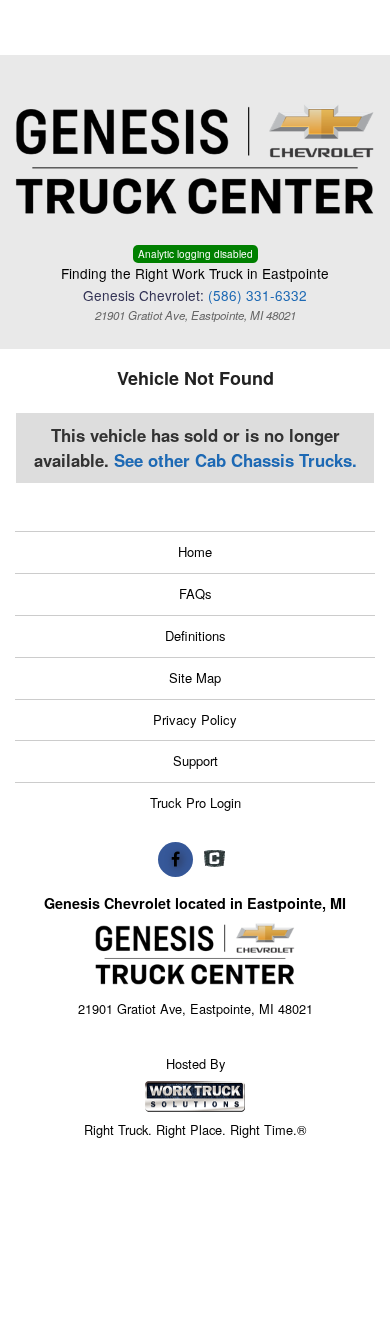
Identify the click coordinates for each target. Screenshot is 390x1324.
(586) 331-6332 (257, 295)
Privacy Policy (195, 719)
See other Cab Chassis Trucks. (235, 460)
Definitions (195, 635)
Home (195, 551)
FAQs (195, 593)
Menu (60, 27)
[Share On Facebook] (175, 859)
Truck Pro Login (195, 802)
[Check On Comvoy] (214, 859)
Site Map (195, 677)
